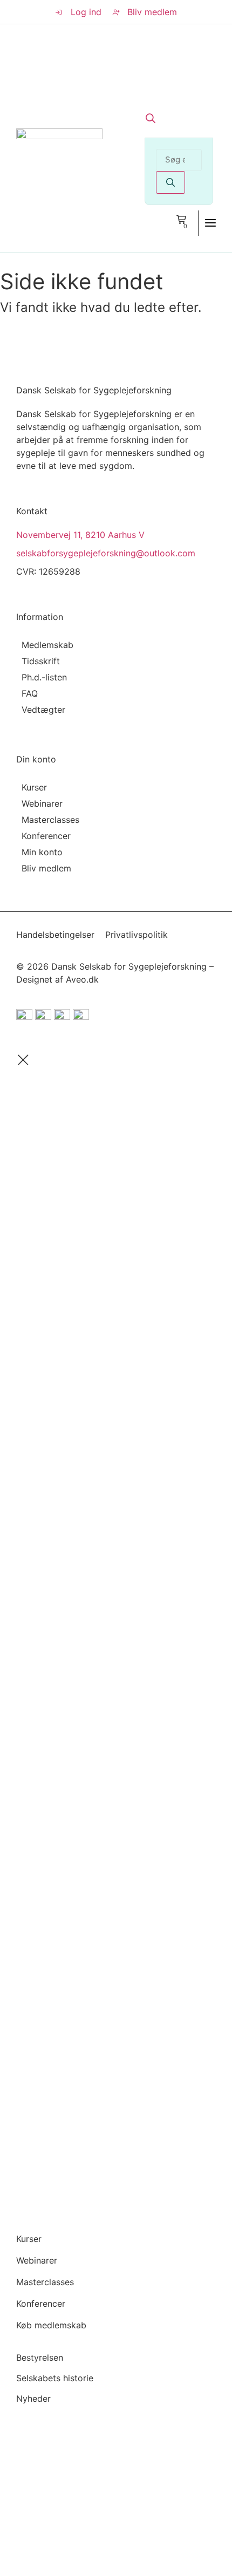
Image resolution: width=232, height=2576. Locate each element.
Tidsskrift (41, 661)
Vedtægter (43, 710)
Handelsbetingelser (55, 935)
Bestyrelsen (40, 2357)
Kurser (34, 787)
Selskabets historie (55, 2378)
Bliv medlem (46, 868)
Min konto (42, 852)
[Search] (170, 182)
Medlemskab (47, 645)
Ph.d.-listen (44, 677)
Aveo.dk (82, 979)
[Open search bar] (151, 118)
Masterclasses (50, 820)
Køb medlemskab (51, 2325)
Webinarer (42, 803)
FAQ (30, 693)
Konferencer (46, 836)
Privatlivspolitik (137, 935)
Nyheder (33, 2398)
